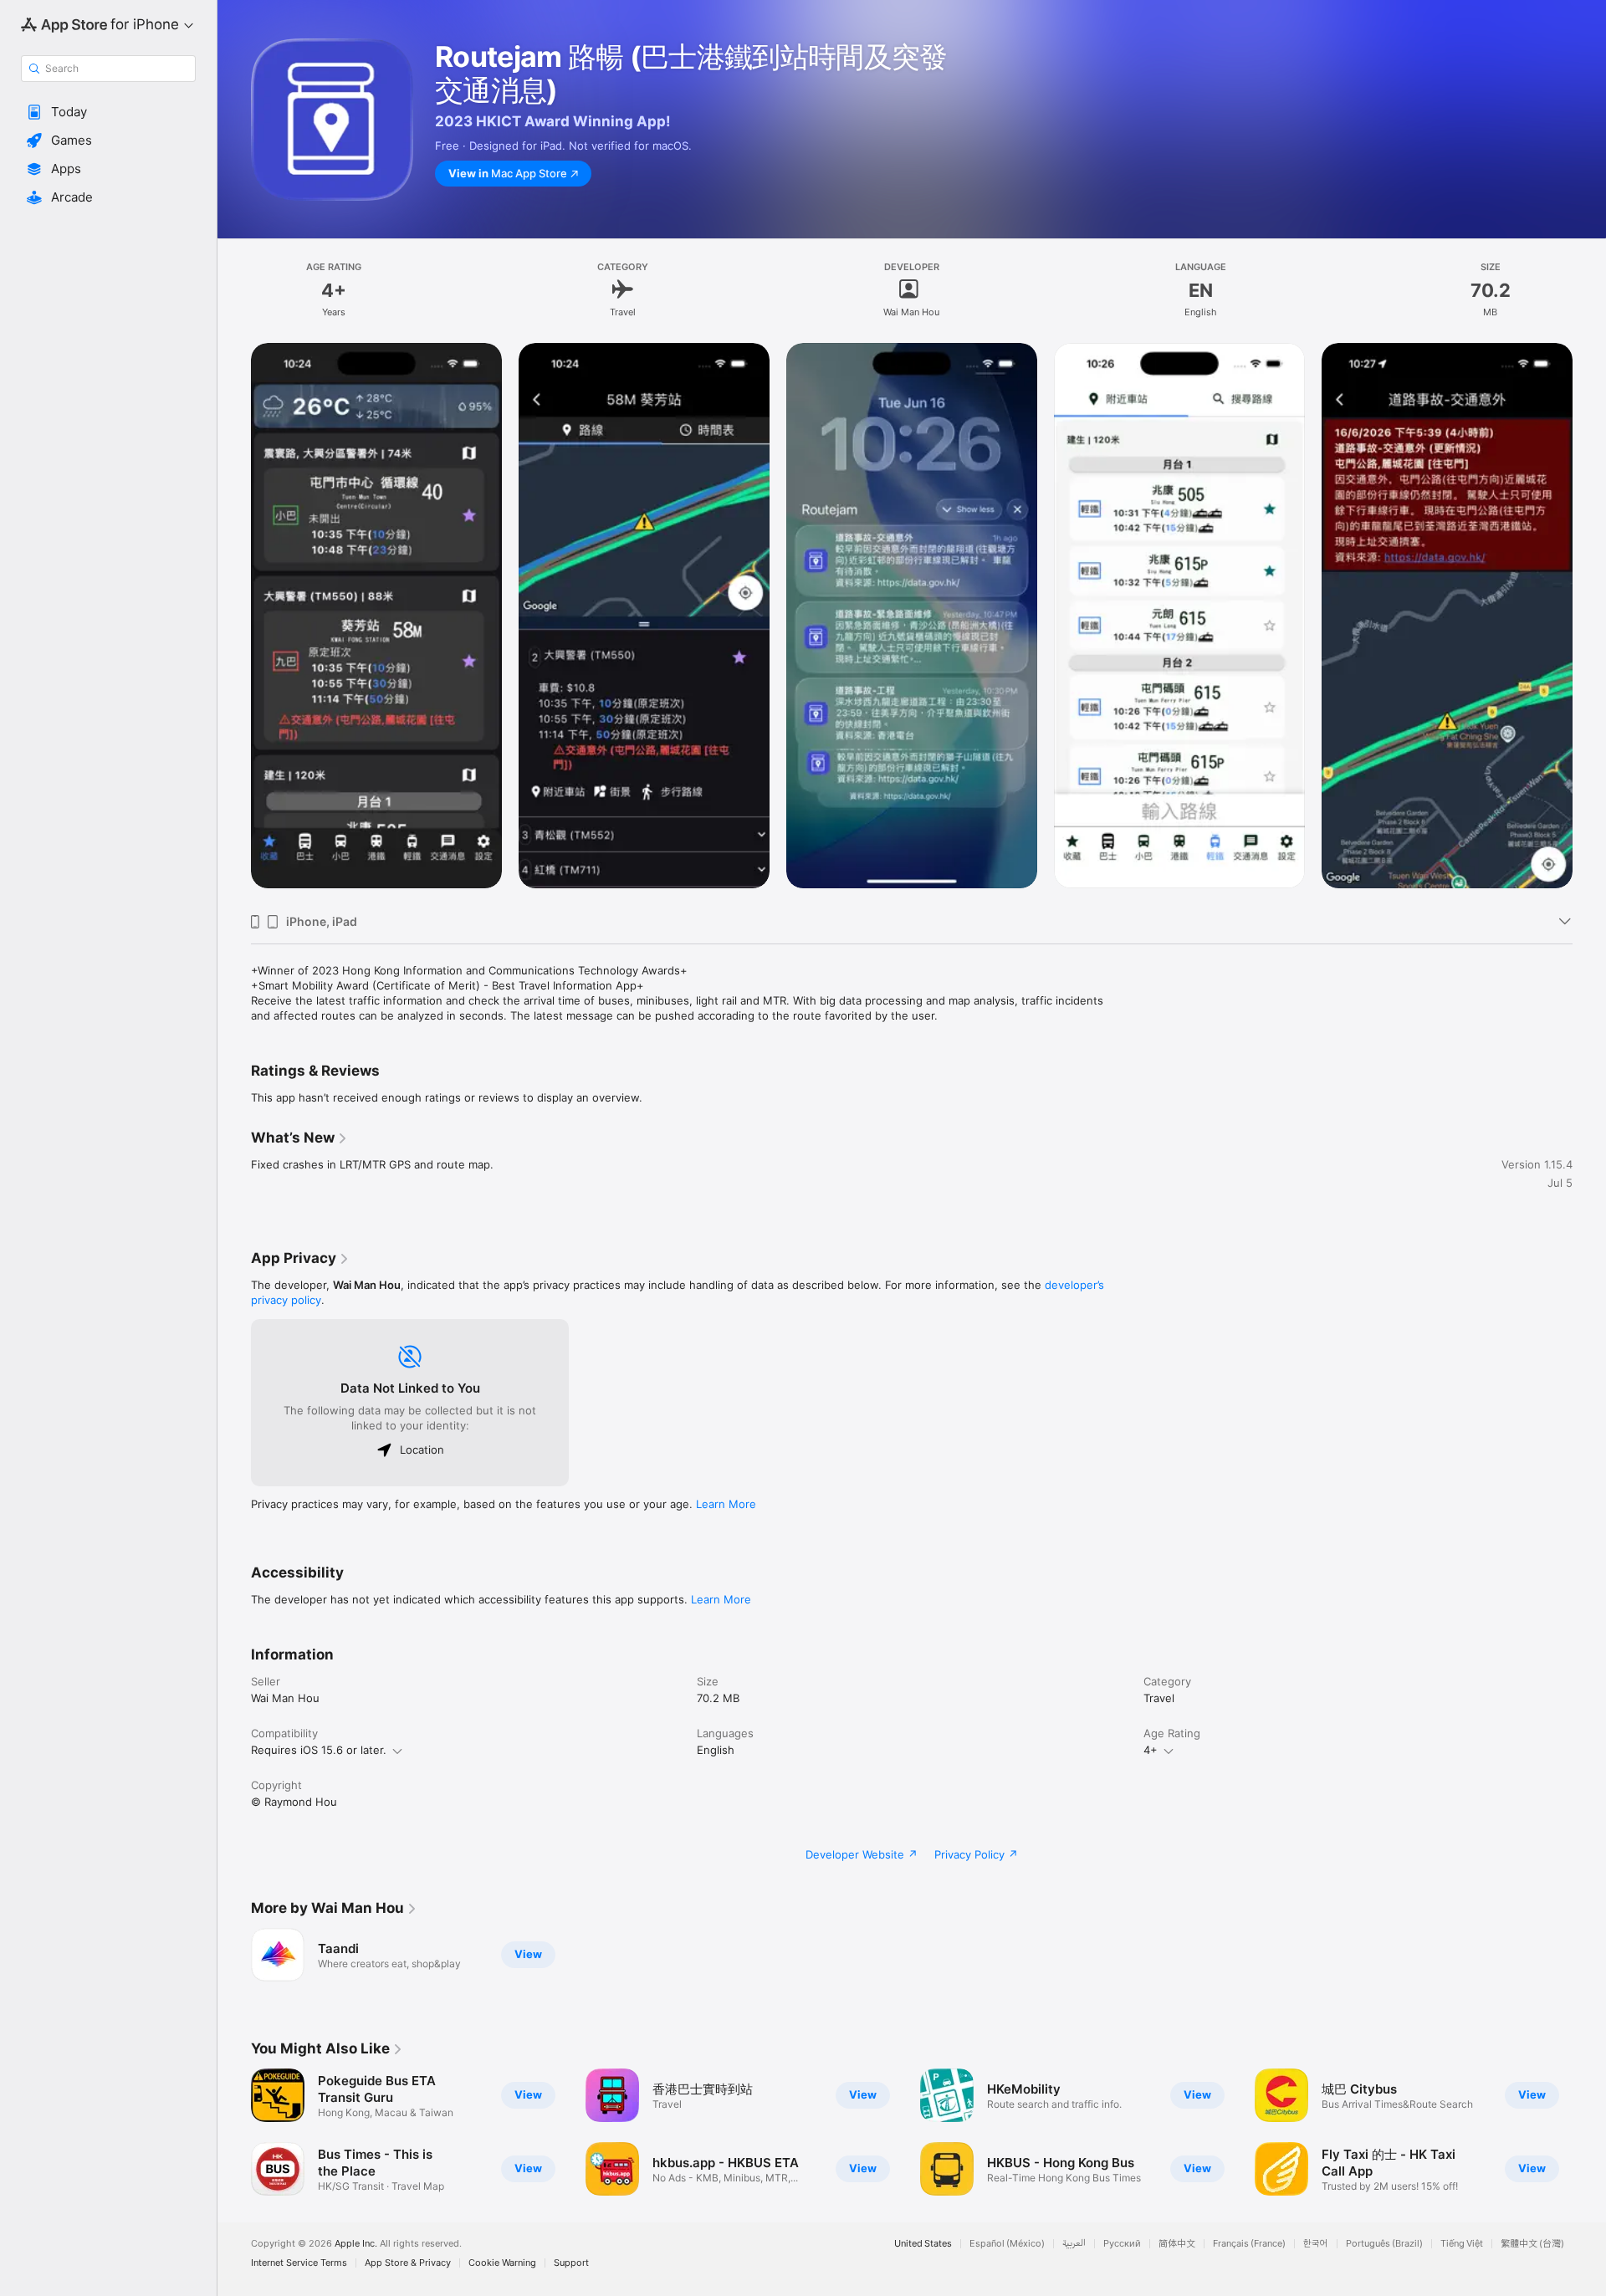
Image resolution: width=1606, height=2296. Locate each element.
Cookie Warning (502, 2263)
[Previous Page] (234, 621)
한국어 (1316, 2244)
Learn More (726, 1504)
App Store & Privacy (408, 2263)
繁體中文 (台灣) (1532, 2244)
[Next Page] (1589, 621)
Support (571, 2263)
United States (923, 2244)
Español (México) (1007, 2244)
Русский (1122, 2244)
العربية (1074, 2244)
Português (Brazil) (1384, 2244)
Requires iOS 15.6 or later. (319, 1750)
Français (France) (1249, 2244)
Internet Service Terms (299, 2263)
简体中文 (1177, 2244)
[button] (108, 112)
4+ (1151, 1750)
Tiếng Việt (1462, 2244)
